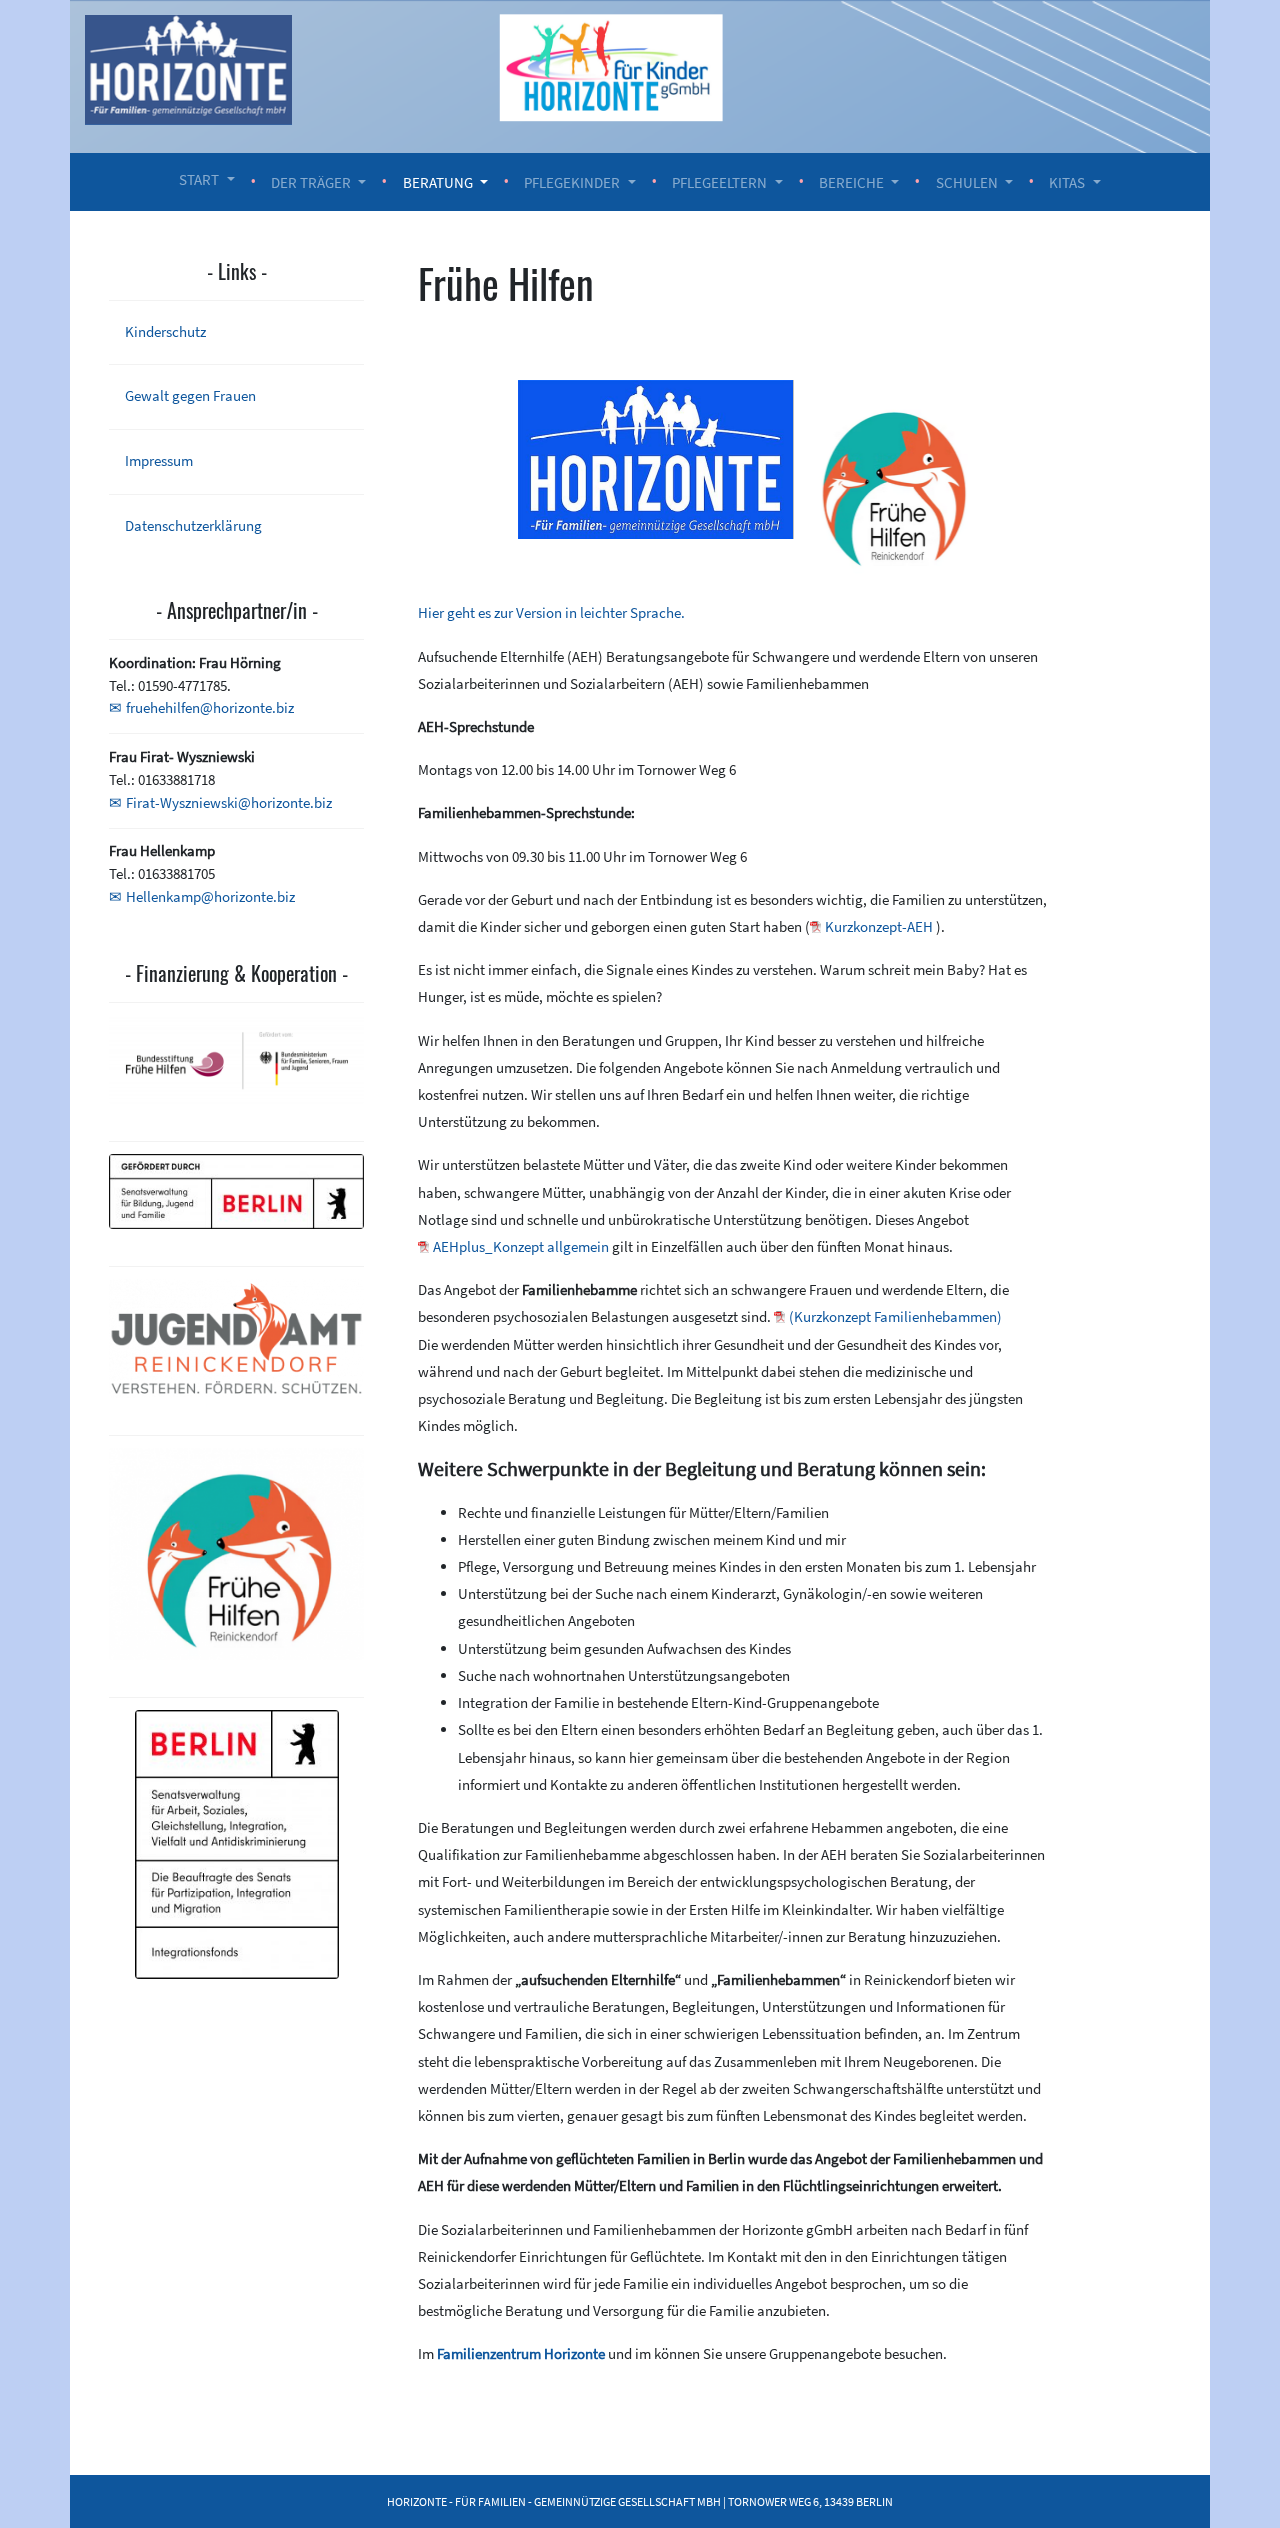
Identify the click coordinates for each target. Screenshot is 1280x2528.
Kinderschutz (165, 331)
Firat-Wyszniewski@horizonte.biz (229, 802)
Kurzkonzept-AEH (879, 926)
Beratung (438, 182)
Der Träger (311, 182)
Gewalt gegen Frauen (190, 395)
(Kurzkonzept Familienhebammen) (895, 1316)
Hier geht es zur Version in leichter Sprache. (551, 612)
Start (199, 179)
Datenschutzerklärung (193, 525)
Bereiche (851, 182)
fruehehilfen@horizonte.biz (210, 707)
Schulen (967, 182)
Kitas (1067, 182)
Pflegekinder (572, 182)
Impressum (159, 460)
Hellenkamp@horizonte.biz (210, 896)
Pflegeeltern (719, 182)
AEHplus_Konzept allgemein (521, 1246)
